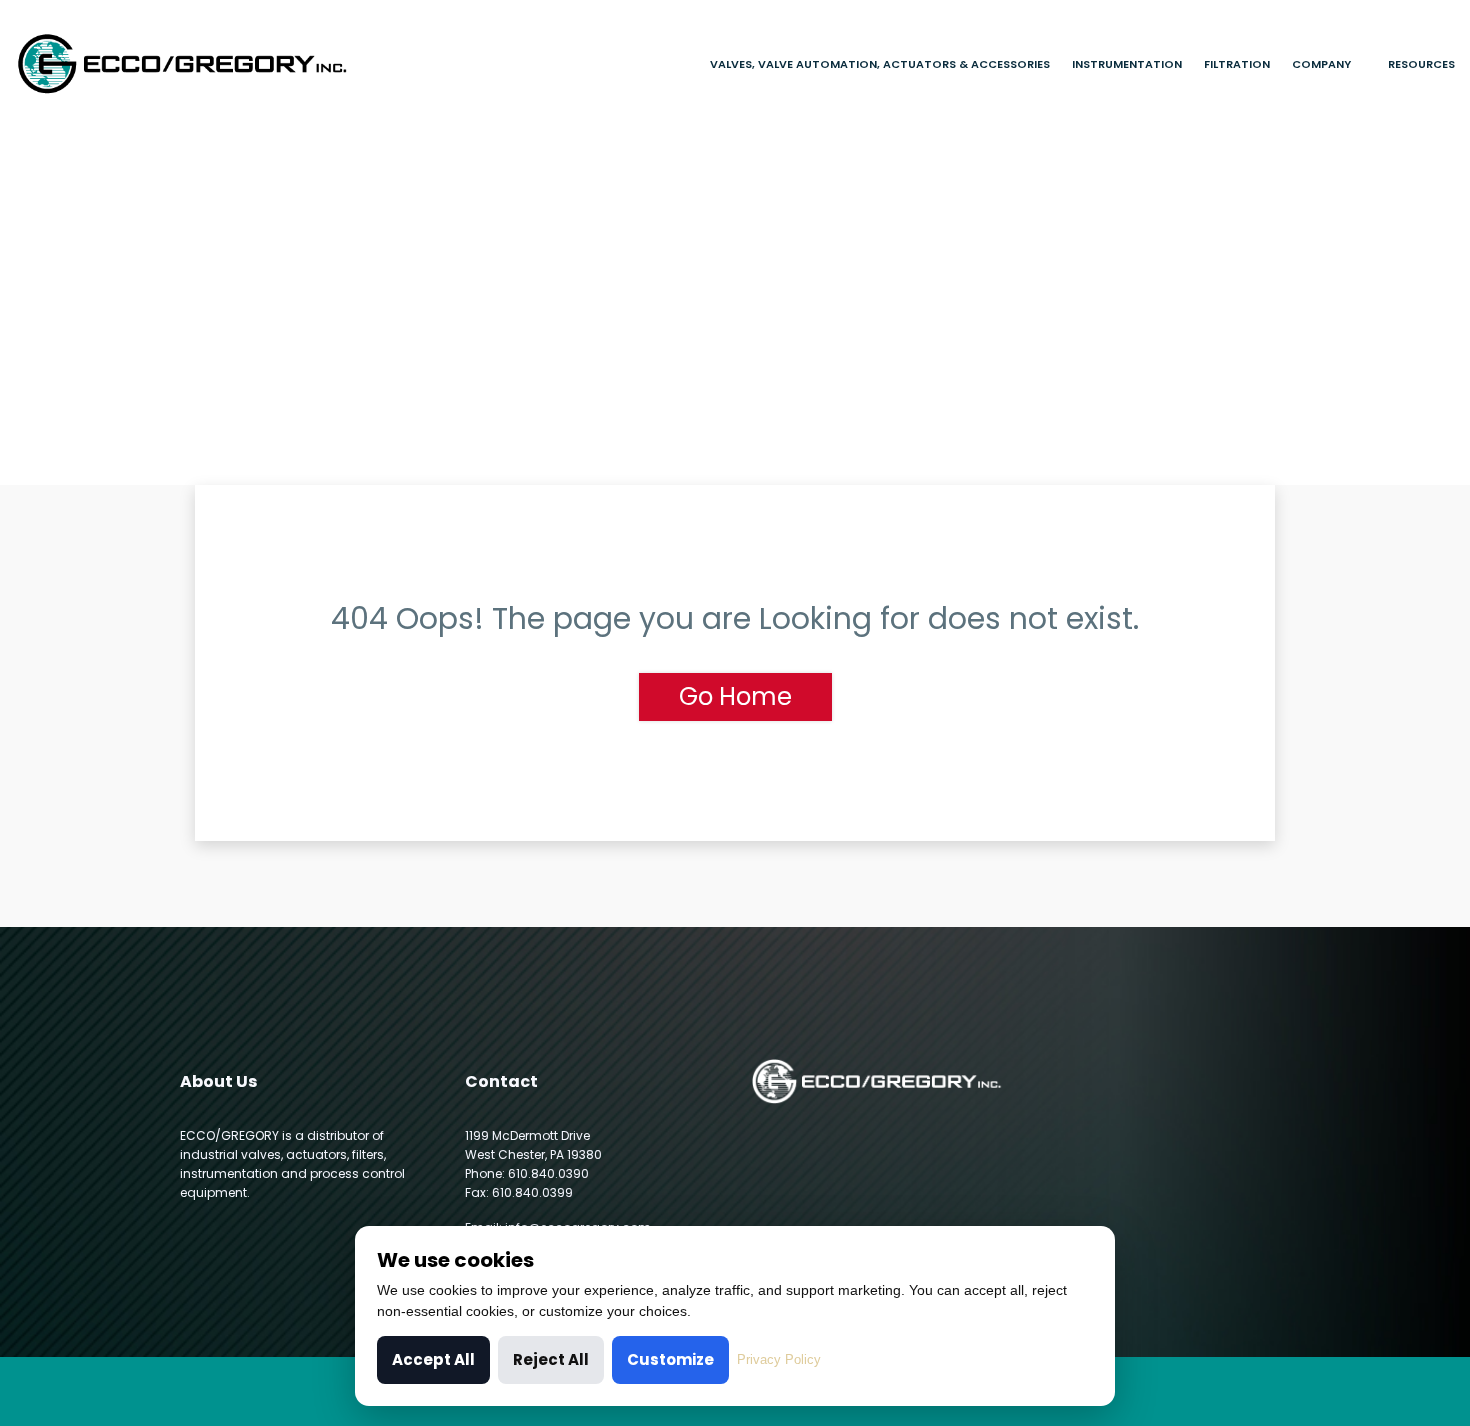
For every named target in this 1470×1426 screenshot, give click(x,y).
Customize (670, 1359)
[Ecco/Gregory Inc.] (184, 63)
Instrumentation (1127, 64)
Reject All (551, 1359)
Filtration (1237, 64)
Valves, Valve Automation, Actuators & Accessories (880, 64)
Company (1321, 64)
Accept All (433, 1359)
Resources (1421, 64)
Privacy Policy (779, 1359)
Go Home (735, 696)
